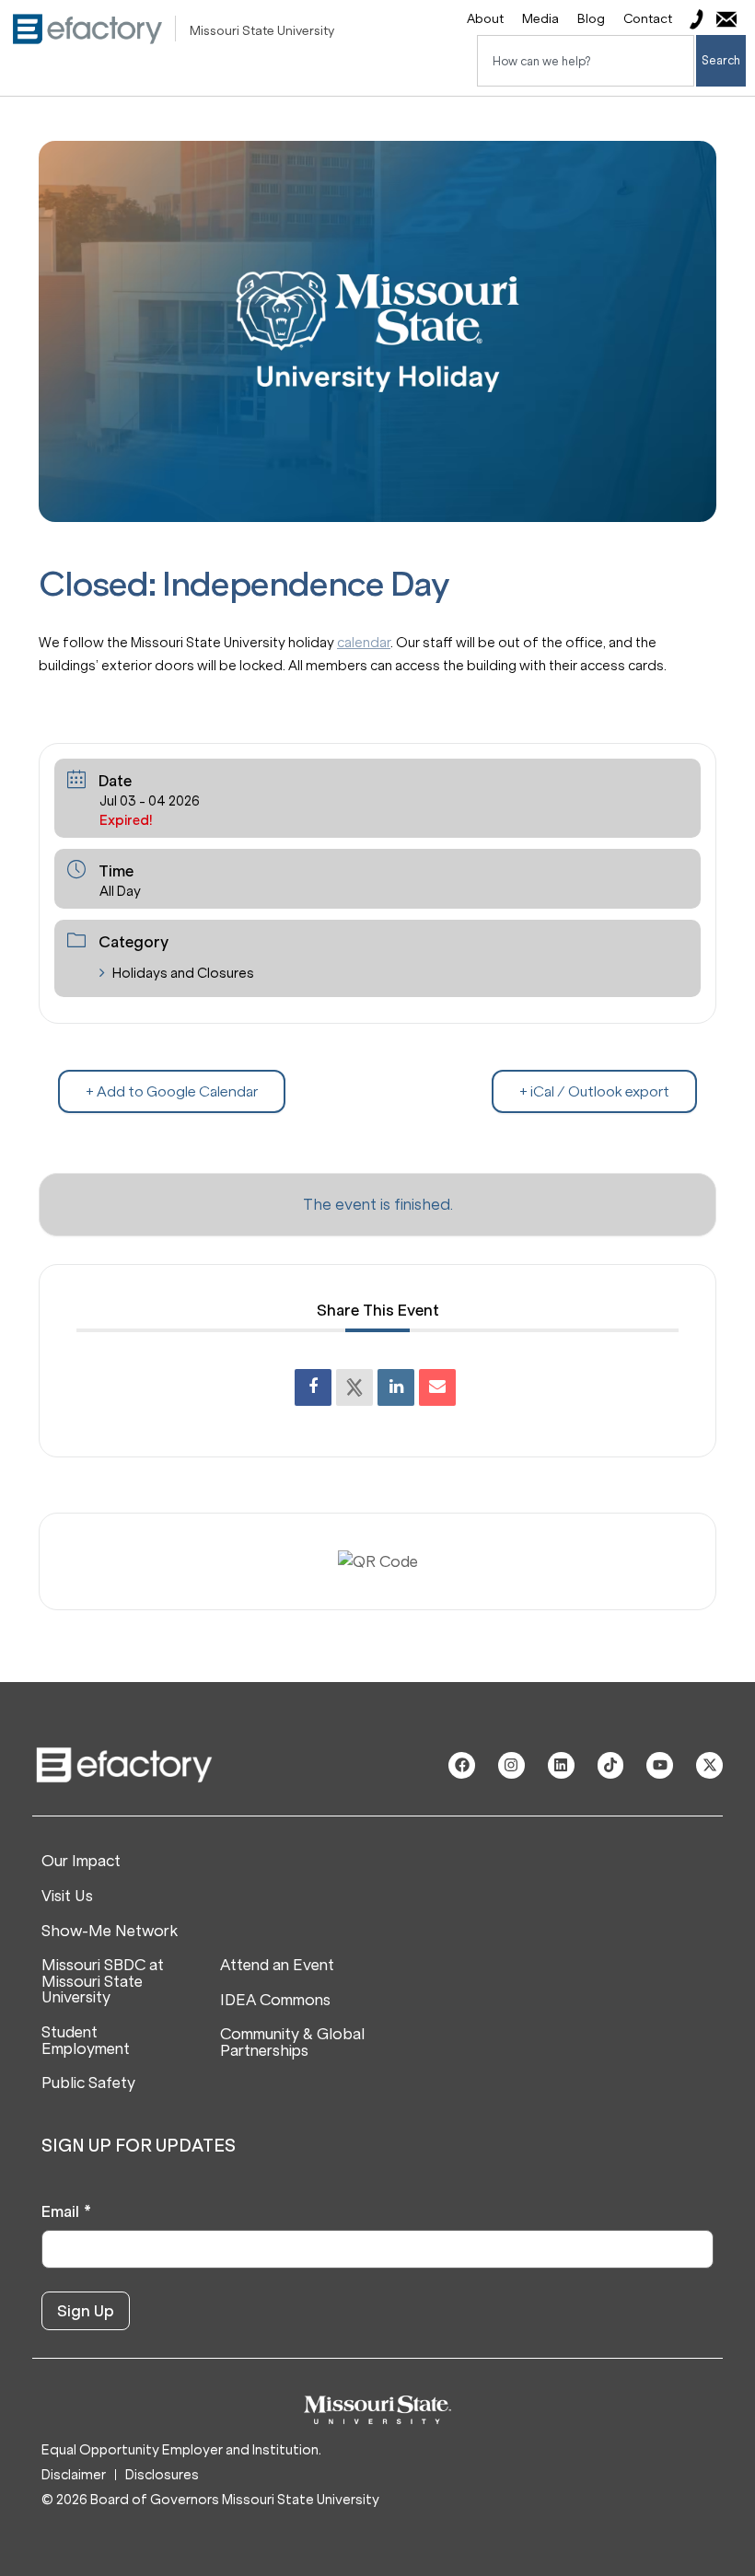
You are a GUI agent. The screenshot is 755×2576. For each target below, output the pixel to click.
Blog (591, 19)
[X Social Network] (354, 1387)
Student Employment (86, 2041)
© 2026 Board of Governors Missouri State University (210, 2500)
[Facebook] (462, 1765)
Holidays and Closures (183, 973)
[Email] (437, 1387)
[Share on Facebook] (313, 1387)
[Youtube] (660, 1765)
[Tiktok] (611, 1765)
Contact (648, 19)
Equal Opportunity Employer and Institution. (181, 2450)
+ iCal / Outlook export (594, 1091)
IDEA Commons (275, 2001)
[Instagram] (511, 1765)
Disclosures (162, 2475)
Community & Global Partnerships (292, 2042)
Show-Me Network (110, 1932)
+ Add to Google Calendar (172, 1091)
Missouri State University (262, 31)
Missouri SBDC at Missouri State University (103, 1982)
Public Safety (88, 2083)
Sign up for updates (139, 2146)
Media (540, 19)
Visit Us (67, 1897)
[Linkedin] (396, 1387)
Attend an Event (277, 1966)
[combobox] (586, 61)
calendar (364, 643)
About (485, 19)
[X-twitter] (709, 1765)
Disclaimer (74, 2475)
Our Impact (81, 1862)
